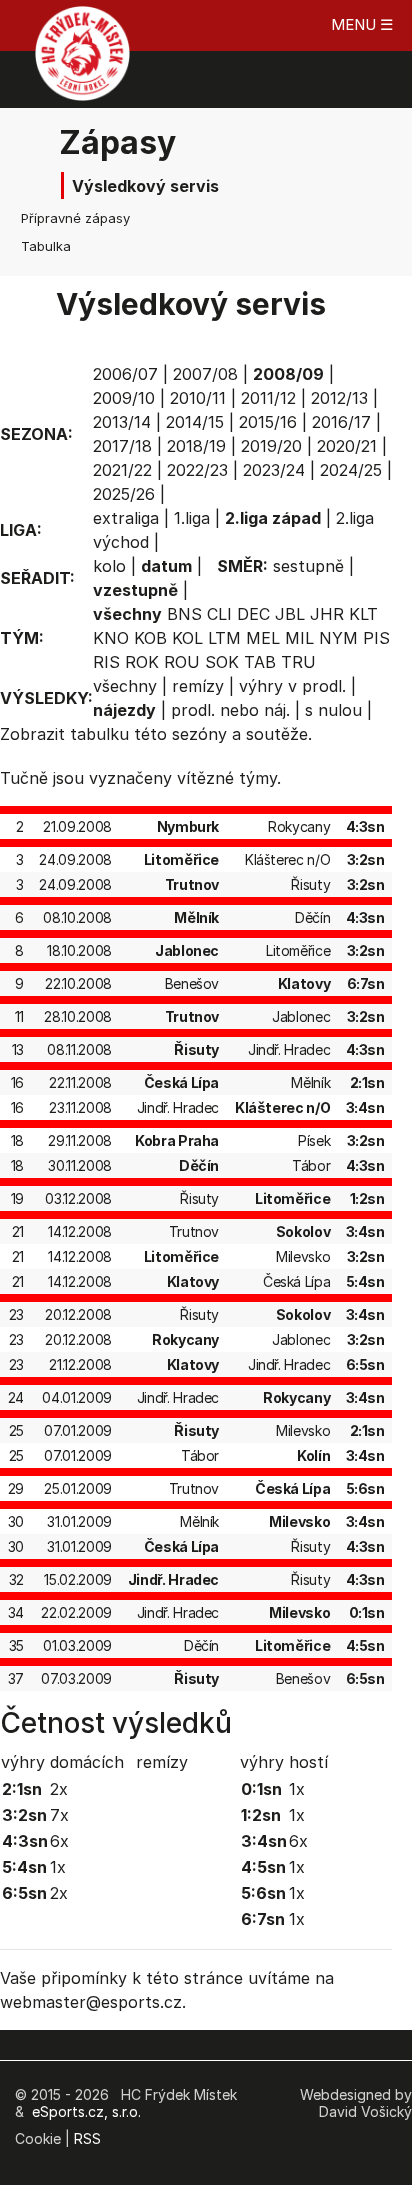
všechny (125, 686)
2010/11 (198, 398)
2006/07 (125, 374)
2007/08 (205, 374)
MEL (263, 638)
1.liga (192, 518)
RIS (106, 662)
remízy (198, 686)
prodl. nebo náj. (230, 710)
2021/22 (122, 470)
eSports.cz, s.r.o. (86, 2111)
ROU (182, 662)
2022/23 (197, 470)
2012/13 (339, 398)
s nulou (333, 710)
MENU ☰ (362, 24)
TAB (260, 662)
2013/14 (122, 422)
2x (59, 1789)
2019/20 (271, 446)
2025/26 (124, 494)
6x (59, 1841)
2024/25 (351, 470)
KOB (150, 638)
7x (59, 1815)
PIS (376, 638)
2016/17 (341, 422)
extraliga (126, 518)
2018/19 (196, 446)
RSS (87, 2138)
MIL (299, 638)
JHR (327, 614)
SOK (222, 662)
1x (58, 1867)
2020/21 (347, 446)
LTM (224, 638)
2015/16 (268, 422)
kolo (109, 566)
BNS (184, 614)
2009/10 (124, 398)
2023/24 (274, 470)
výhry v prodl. (292, 686)
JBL (290, 614)
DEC (253, 614)
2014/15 (195, 422)
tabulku (99, 734)
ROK (142, 662)
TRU (298, 662)
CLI (219, 614)
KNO (111, 638)
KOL (187, 638)
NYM (338, 638)
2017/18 (122, 446)
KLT (363, 614)
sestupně (308, 566)
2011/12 (268, 398)
